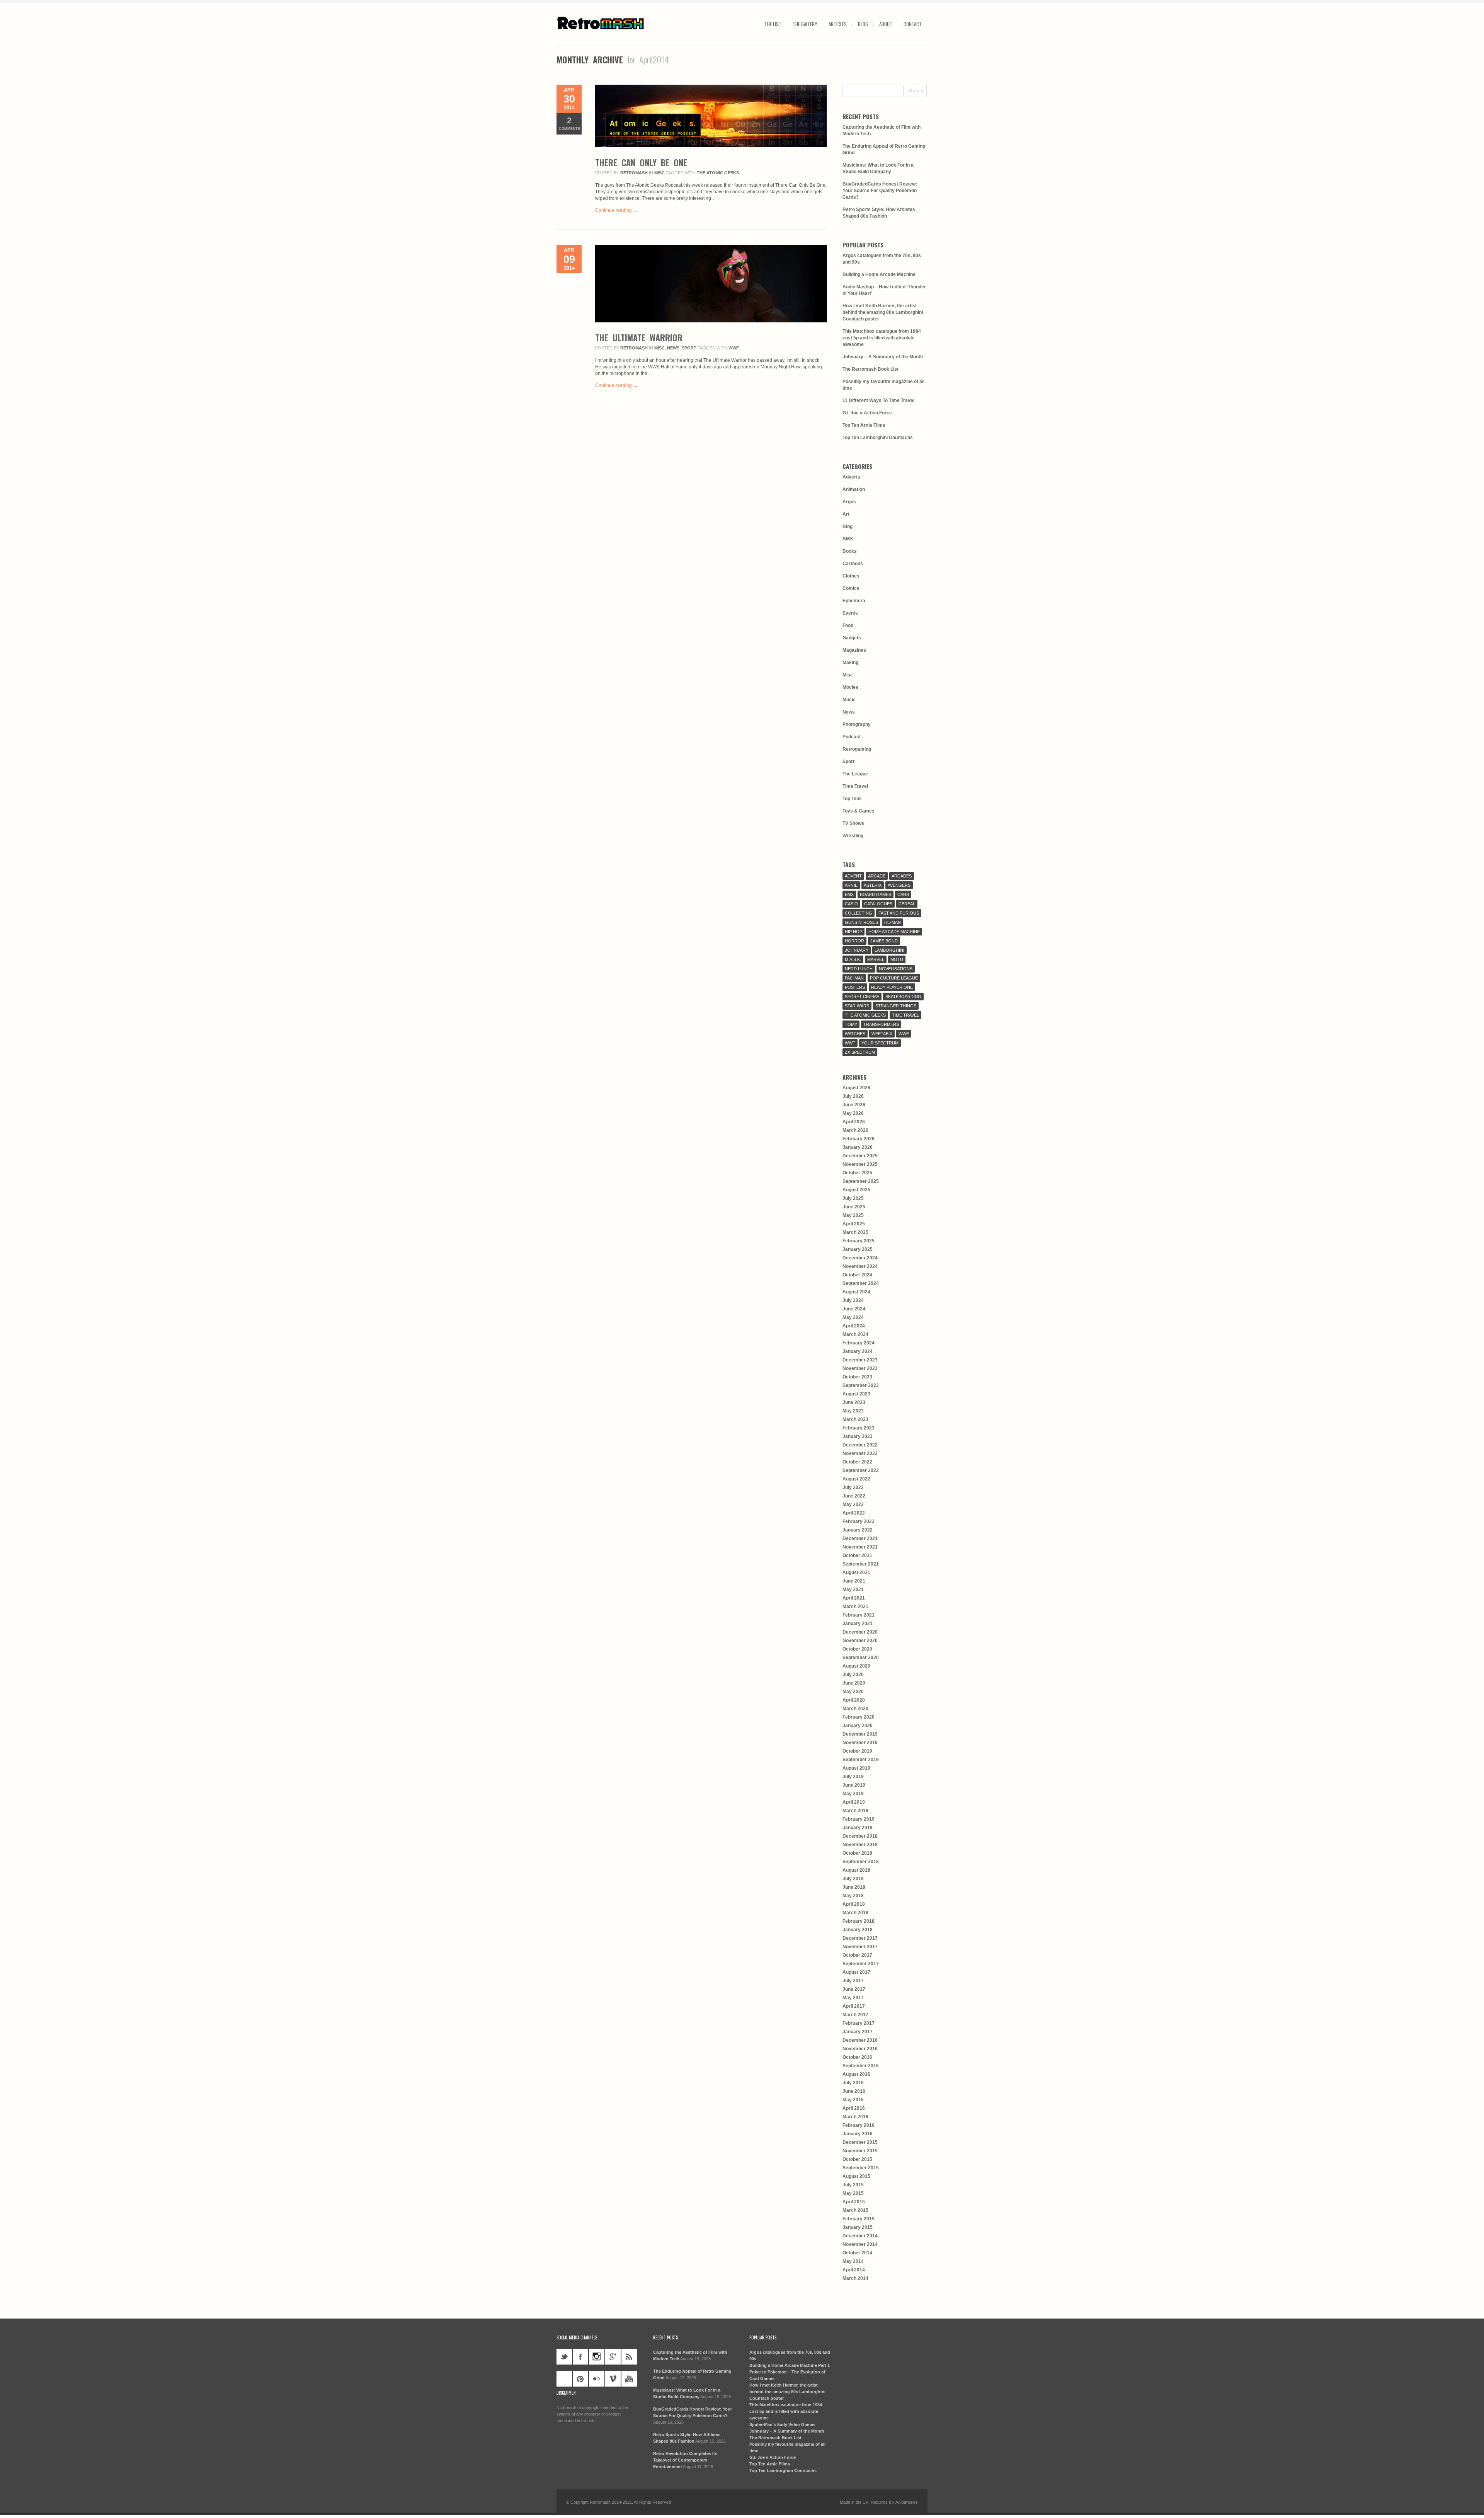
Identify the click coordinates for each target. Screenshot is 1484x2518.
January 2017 (858, 2032)
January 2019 (858, 1828)
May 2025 (853, 1215)
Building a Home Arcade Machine (879, 274)
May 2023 (853, 1411)
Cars (903, 894)
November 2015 (860, 2151)
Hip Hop (853, 932)
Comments (569, 123)
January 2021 (858, 1624)
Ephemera (854, 601)
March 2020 (855, 1709)
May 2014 (853, 2261)
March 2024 (855, 1334)
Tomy (851, 1024)
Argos (849, 502)
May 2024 (853, 1317)
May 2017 (853, 1998)
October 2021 (857, 1555)
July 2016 (853, 2083)
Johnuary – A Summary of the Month (883, 357)
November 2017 (860, 1947)
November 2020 (860, 1641)
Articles (838, 24)
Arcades (902, 876)
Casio (851, 904)
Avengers (899, 885)
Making (850, 663)
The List (773, 24)
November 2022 (860, 1453)
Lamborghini (889, 950)
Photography (857, 724)
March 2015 (855, 2210)
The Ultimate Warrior (639, 337)
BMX (848, 539)
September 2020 (861, 1658)
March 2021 (855, 1607)
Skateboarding (903, 997)
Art (846, 514)
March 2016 (855, 2117)
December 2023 (860, 1360)
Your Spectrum (880, 1043)
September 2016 (861, 2066)
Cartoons (853, 564)
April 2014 (854, 2270)
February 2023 (859, 1428)
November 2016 (860, 2049)
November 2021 (860, 1547)
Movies (850, 687)
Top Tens (852, 799)
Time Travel (855, 786)
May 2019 (853, 1794)
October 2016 (857, 2057)
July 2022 (853, 1487)
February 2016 (859, 2125)
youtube (629, 2379)
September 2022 (861, 1470)
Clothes (851, 576)
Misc (659, 173)
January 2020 (858, 1726)
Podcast (852, 737)
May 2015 (853, 2193)
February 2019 (859, 1819)
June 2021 (854, 1581)
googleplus (613, 2357)
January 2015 (858, 2227)
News (673, 348)
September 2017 (861, 1964)
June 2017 (854, 1989)
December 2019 (860, 1734)
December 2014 (860, 2236)
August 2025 (856, 1190)
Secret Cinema (862, 997)
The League (855, 774)
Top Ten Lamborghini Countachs (878, 438)
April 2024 (854, 1326)
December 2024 (860, 1258)
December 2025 (860, 1156)
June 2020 (854, 1683)
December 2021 (860, 1538)
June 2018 (854, 1887)
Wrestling (853, 836)
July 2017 (853, 1981)
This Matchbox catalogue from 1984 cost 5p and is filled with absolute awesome (882, 338)
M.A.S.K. (853, 959)
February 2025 (859, 1241)
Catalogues (878, 904)
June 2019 (854, 1785)
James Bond (884, 941)
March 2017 (855, 2015)
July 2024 (853, 1300)
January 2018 (858, 1930)
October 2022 (857, 1462)
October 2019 (857, 1751)
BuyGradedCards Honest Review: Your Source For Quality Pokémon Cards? (880, 191)
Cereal (907, 904)
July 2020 (853, 1675)
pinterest (580, 2379)
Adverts (851, 477)
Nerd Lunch (859, 969)
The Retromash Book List (870, 369)
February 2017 (859, 2023)
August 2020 (856, 1666)
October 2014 (857, 2253)
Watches (855, 1034)
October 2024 (857, 1275)
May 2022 (853, 1504)
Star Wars (857, 1006)
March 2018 (855, 1913)
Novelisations (896, 969)
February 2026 (859, 1139)
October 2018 (857, 1853)
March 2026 (855, 1130)
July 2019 (853, 1777)
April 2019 (854, 1802)
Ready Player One (892, 987)
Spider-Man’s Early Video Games (782, 2424)
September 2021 (861, 1564)
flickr (597, 2379)
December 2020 (860, 1632)
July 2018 (853, 1879)
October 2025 (857, 1173)
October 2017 (857, 1955)
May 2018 (853, 1896)
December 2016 (860, 2040)
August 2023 (856, 1394)
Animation (854, 489)
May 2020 (853, 1692)
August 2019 (856, 1768)
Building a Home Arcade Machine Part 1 (790, 2365)
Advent (853, 876)
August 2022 (856, 1479)
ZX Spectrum (860, 1052)
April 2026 (854, 1122)
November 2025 (860, 1164)
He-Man (893, 922)
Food (848, 625)
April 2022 (854, 1513)
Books (850, 551)
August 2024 (856, 1292)
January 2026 (858, 1147)
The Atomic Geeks (718, 173)
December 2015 (860, 2142)
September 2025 (861, 1181)
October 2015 (857, 2159)
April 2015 (854, 2202)
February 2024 (859, 1343)
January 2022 (858, 1530)
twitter (564, 2357)
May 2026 (853, 1113)
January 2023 (858, 1436)
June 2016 (854, 2091)
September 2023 (861, 1385)
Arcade (877, 876)
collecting (859, 913)
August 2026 (856, 1088)
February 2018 (859, 1921)
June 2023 (854, 1402)
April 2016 (854, 2108)
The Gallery (805, 24)
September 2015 (861, 2168)
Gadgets (852, 638)
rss (629, 2357)
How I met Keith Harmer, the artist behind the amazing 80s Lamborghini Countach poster (883, 312)
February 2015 (859, 2219)
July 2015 (853, 2185)
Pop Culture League (894, 978)
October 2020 (857, 1649)
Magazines (854, 650)
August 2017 (856, 1972)
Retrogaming (857, 749)
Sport (689, 348)
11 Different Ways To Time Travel (878, 400)
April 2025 (854, 1224)
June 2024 (854, 1309)
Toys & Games (859, 811)
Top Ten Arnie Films (864, 425)
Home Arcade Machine (894, 932)
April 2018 (854, 1904)
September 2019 (861, 1760)
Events (850, 613)
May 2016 (853, 2100)
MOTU (897, 959)
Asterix (873, 885)
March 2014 (855, 2278)
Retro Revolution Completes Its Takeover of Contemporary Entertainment (685, 2460)
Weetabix (882, 1034)
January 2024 (858, 1351)
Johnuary (857, 950)
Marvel (876, 959)
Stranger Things (896, 1006)
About (886, 24)
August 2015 (856, 2176)
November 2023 (860, 1368)
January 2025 (858, 1249)
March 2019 (855, 1811)
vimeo (613, 2379)
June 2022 (854, 1496)
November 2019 (860, 1743)
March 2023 (855, 1419)
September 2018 (861, 1862)
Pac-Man (854, 978)
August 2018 (856, 1870)
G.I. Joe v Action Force (867, 413)
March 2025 (855, 1232)
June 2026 (854, 1105)
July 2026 (853, 1096)
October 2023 (857, 1377)
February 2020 (859, 1717)
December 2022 (860, 1445)
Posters (855, 987)
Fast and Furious (899, 913)
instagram (597, 2357)
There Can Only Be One (641, 162)
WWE (904, 1034)
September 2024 (861, 1283)
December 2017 (860, 1938)
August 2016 (856, 2074)
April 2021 (854, 1598)
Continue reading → (616, 210)
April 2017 (854, 2006)
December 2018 (860, 1836)
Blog (863, 24)
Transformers (881, 1024)
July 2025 (853, 1198)
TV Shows (853, 823)
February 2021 (859, 1615)
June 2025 (854, 1207)
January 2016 (858, 2134)
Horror (854, 941)
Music (849, 700)
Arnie (851, 885)
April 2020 (854, 1700)
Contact (913, 24)
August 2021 (856, 1572)
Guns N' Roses (861, 922)
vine (564, 2379)
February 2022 (859, 1521)
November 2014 (860, 2244)
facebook (580, 2357)
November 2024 (860, 1266)
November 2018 (860, 1845)
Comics (851, 588)
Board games (876, 894)
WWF (734, 348)
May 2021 (853, 1590)
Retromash (634, 173)
